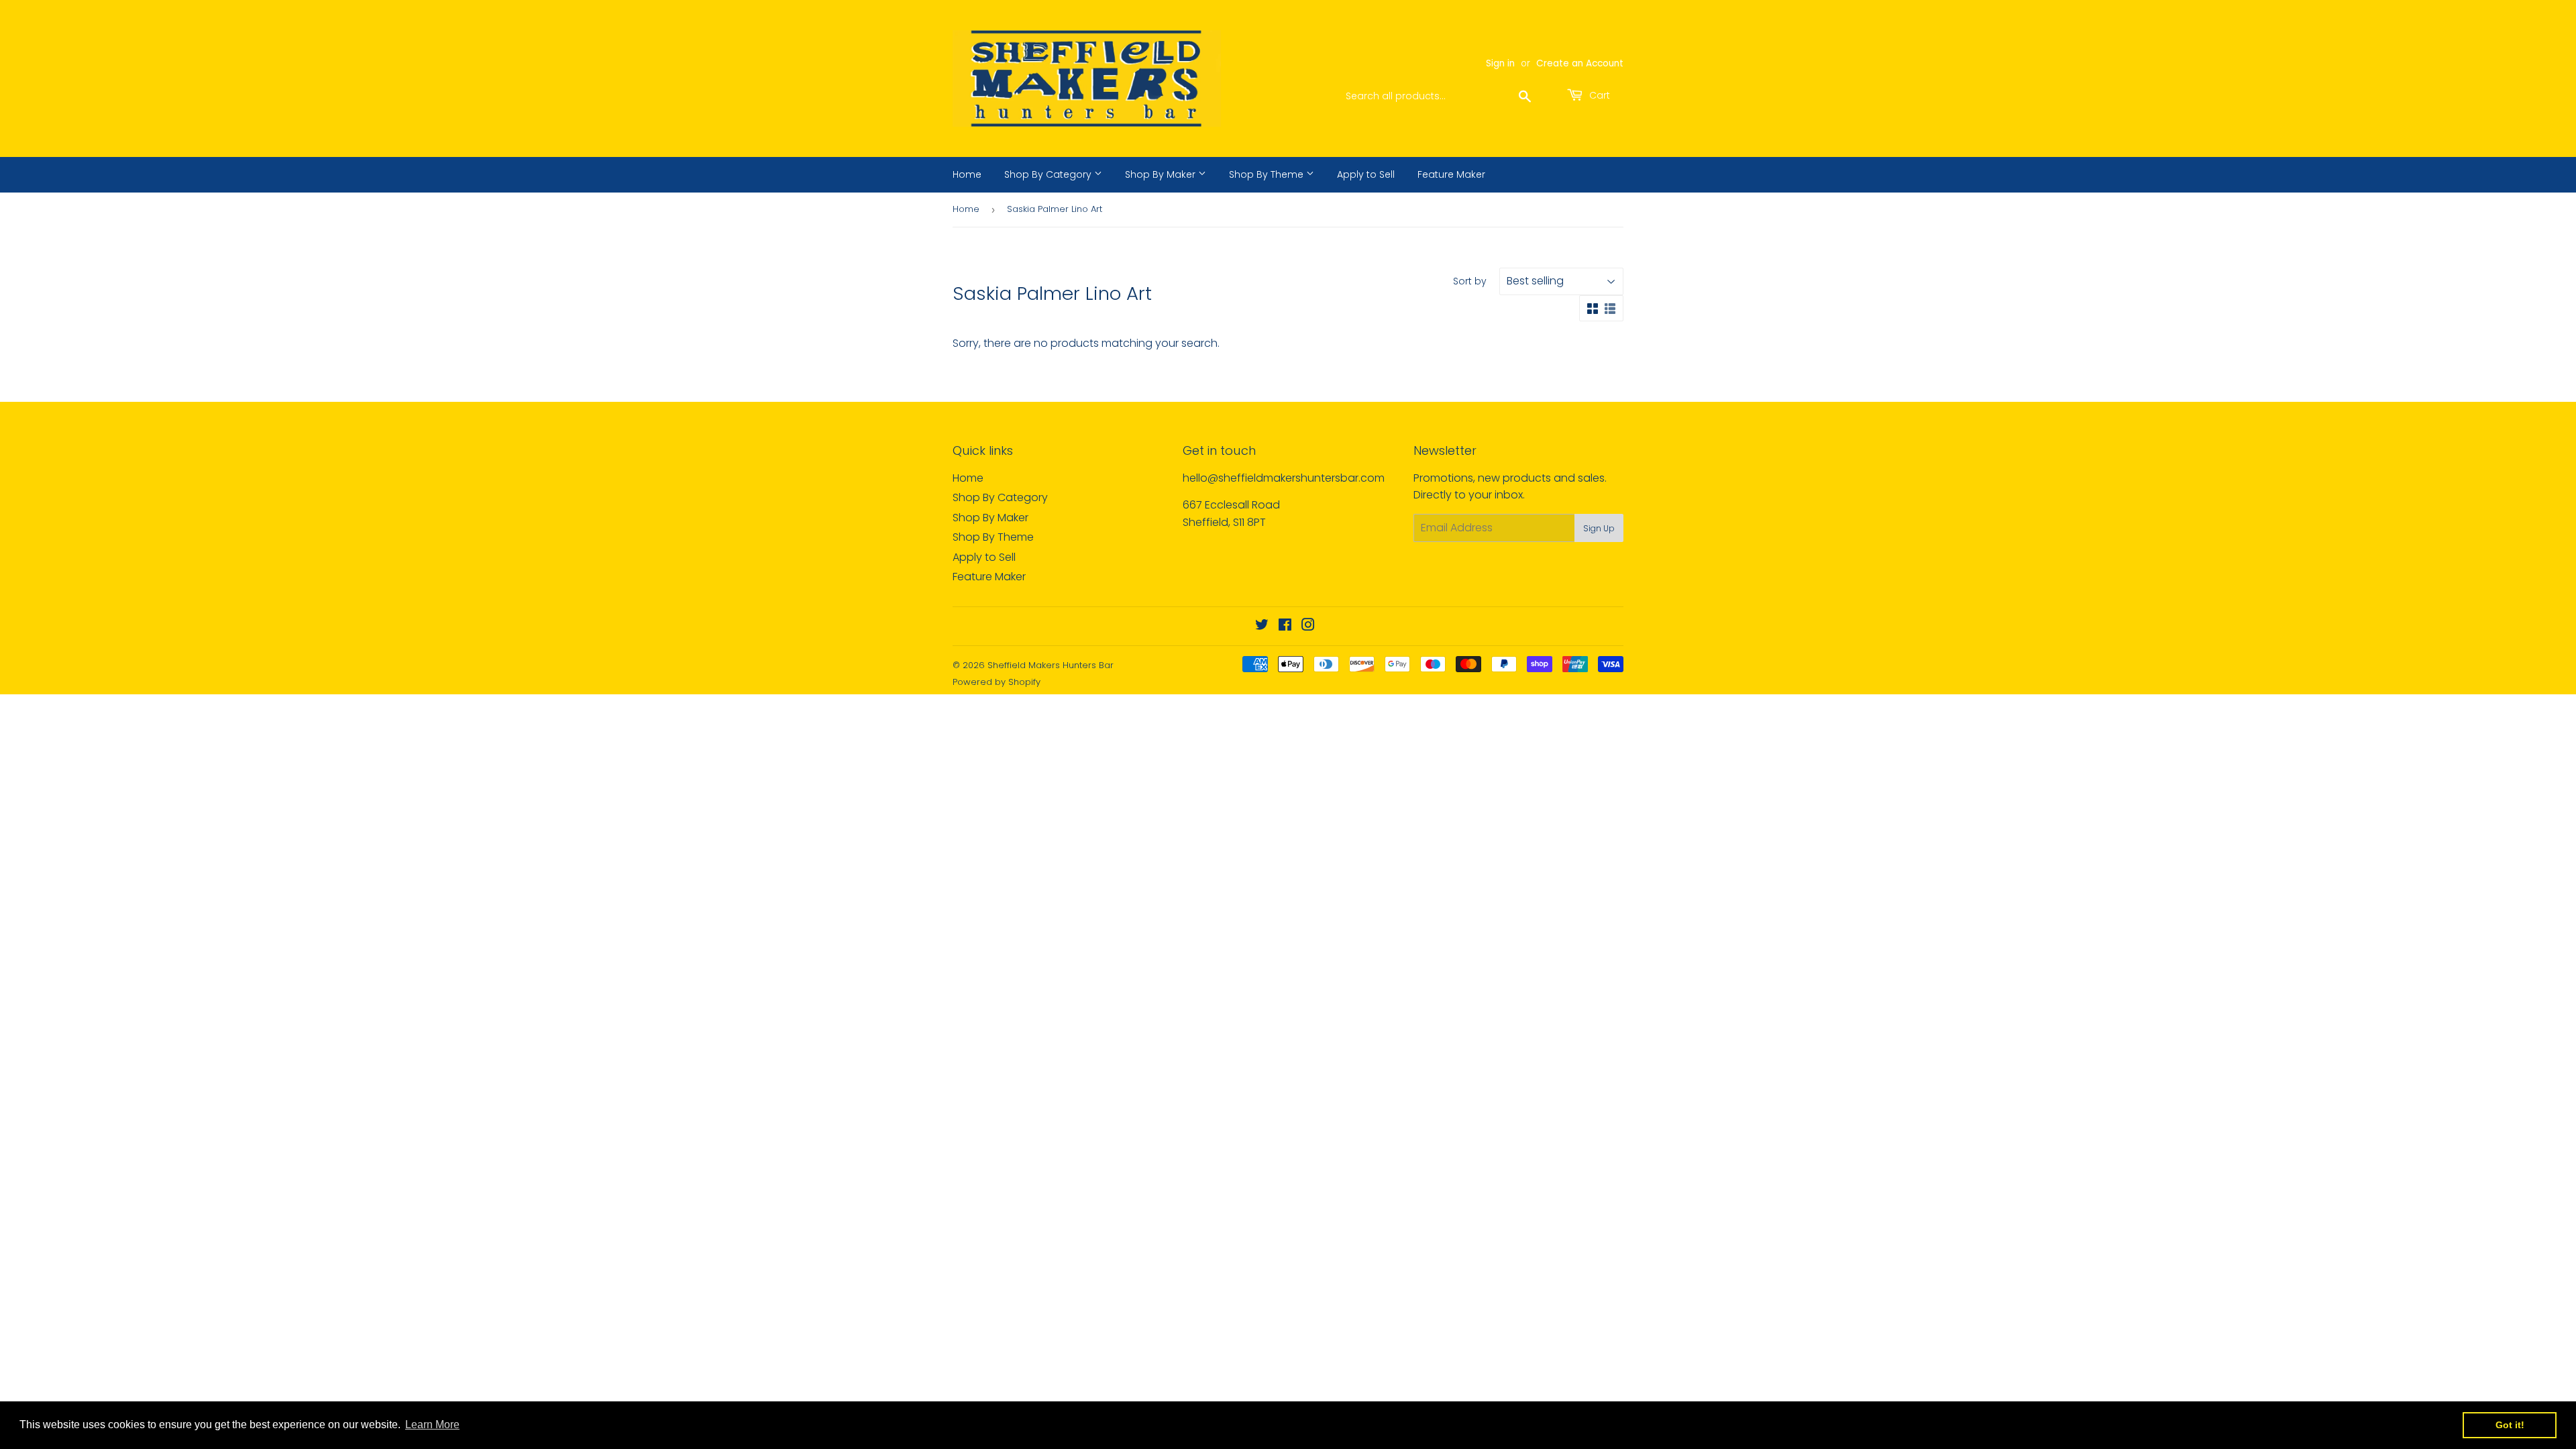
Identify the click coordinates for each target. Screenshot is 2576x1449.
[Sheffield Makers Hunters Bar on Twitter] (1262, 626)
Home (967, 174)
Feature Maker (1451, 174)
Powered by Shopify (997, 682)
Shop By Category (1049, 174)
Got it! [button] (2510, 1425)
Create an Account (1580, 63)
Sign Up (1599, 528)
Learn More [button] (432, 1425)
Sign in (1500, 63)
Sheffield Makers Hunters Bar (1051, 665)
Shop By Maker (1162, 174)
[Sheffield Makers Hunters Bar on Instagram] (1308, 626)
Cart (1598, 95)
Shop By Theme (1268, 174)
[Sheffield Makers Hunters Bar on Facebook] (1285, 626)
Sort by (1470, 281)
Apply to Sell (1366, 174)
